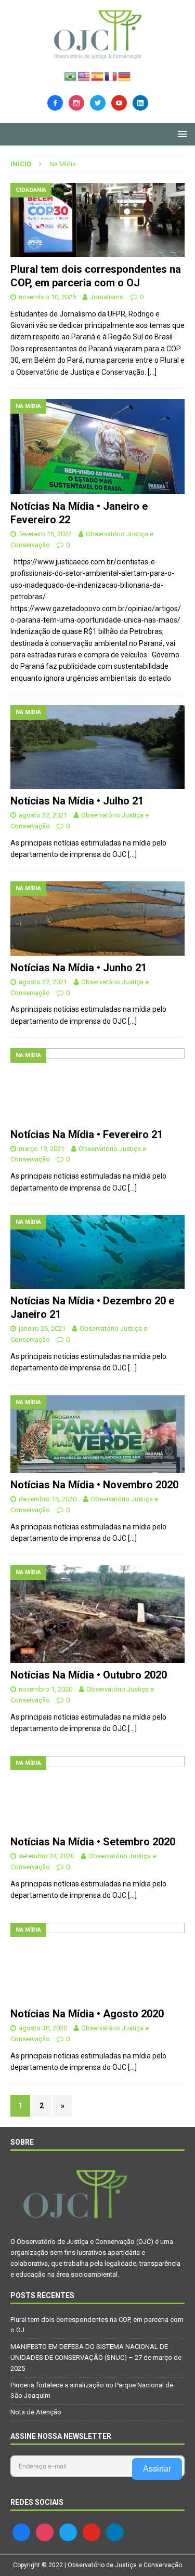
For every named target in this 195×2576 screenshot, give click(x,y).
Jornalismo (107, 297)
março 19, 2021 (42, 1149)
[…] (152, 372)
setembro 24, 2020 (47, 1856)
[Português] (71, 75)
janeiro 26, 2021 (42, 1329)
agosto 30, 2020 (43, 2028)
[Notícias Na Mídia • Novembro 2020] (97, 1434)
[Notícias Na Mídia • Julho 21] (97, 747)
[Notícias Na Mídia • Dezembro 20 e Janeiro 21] (97, 1252)
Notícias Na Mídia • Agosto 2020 (87, 2014)
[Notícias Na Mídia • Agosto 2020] (97, 1963)
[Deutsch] (125, 75)
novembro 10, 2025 (47, 297)
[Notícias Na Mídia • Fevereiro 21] (97, 1085)
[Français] (111, 75)
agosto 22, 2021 (43, 815)
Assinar (157, 2469)
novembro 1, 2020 (45, 1689)
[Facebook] (55, 102)
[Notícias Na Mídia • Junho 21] (97, 918)
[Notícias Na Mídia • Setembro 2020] (97, 1793)
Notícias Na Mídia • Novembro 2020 (94, 1485)
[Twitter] (98, 102)
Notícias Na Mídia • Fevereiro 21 (87, 1134)
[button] (181, 134)
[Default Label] (119, 102)
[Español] (98, 75)
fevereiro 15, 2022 (45, 534)
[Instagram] (76, 102)
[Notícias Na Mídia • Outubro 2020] (97, 1614)
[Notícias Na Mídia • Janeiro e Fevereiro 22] (97, 447)
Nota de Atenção (36, 2412)
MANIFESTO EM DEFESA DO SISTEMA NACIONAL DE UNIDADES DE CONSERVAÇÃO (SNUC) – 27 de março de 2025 (96, 2357)
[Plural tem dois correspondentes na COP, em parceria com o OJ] (97, 220)
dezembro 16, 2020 (48, 1499)
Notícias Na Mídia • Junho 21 (79, 968)
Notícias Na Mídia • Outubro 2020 (89, 1675)
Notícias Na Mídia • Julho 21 (77, 801)
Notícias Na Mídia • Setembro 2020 (93, 1842)
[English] (84, 75)
